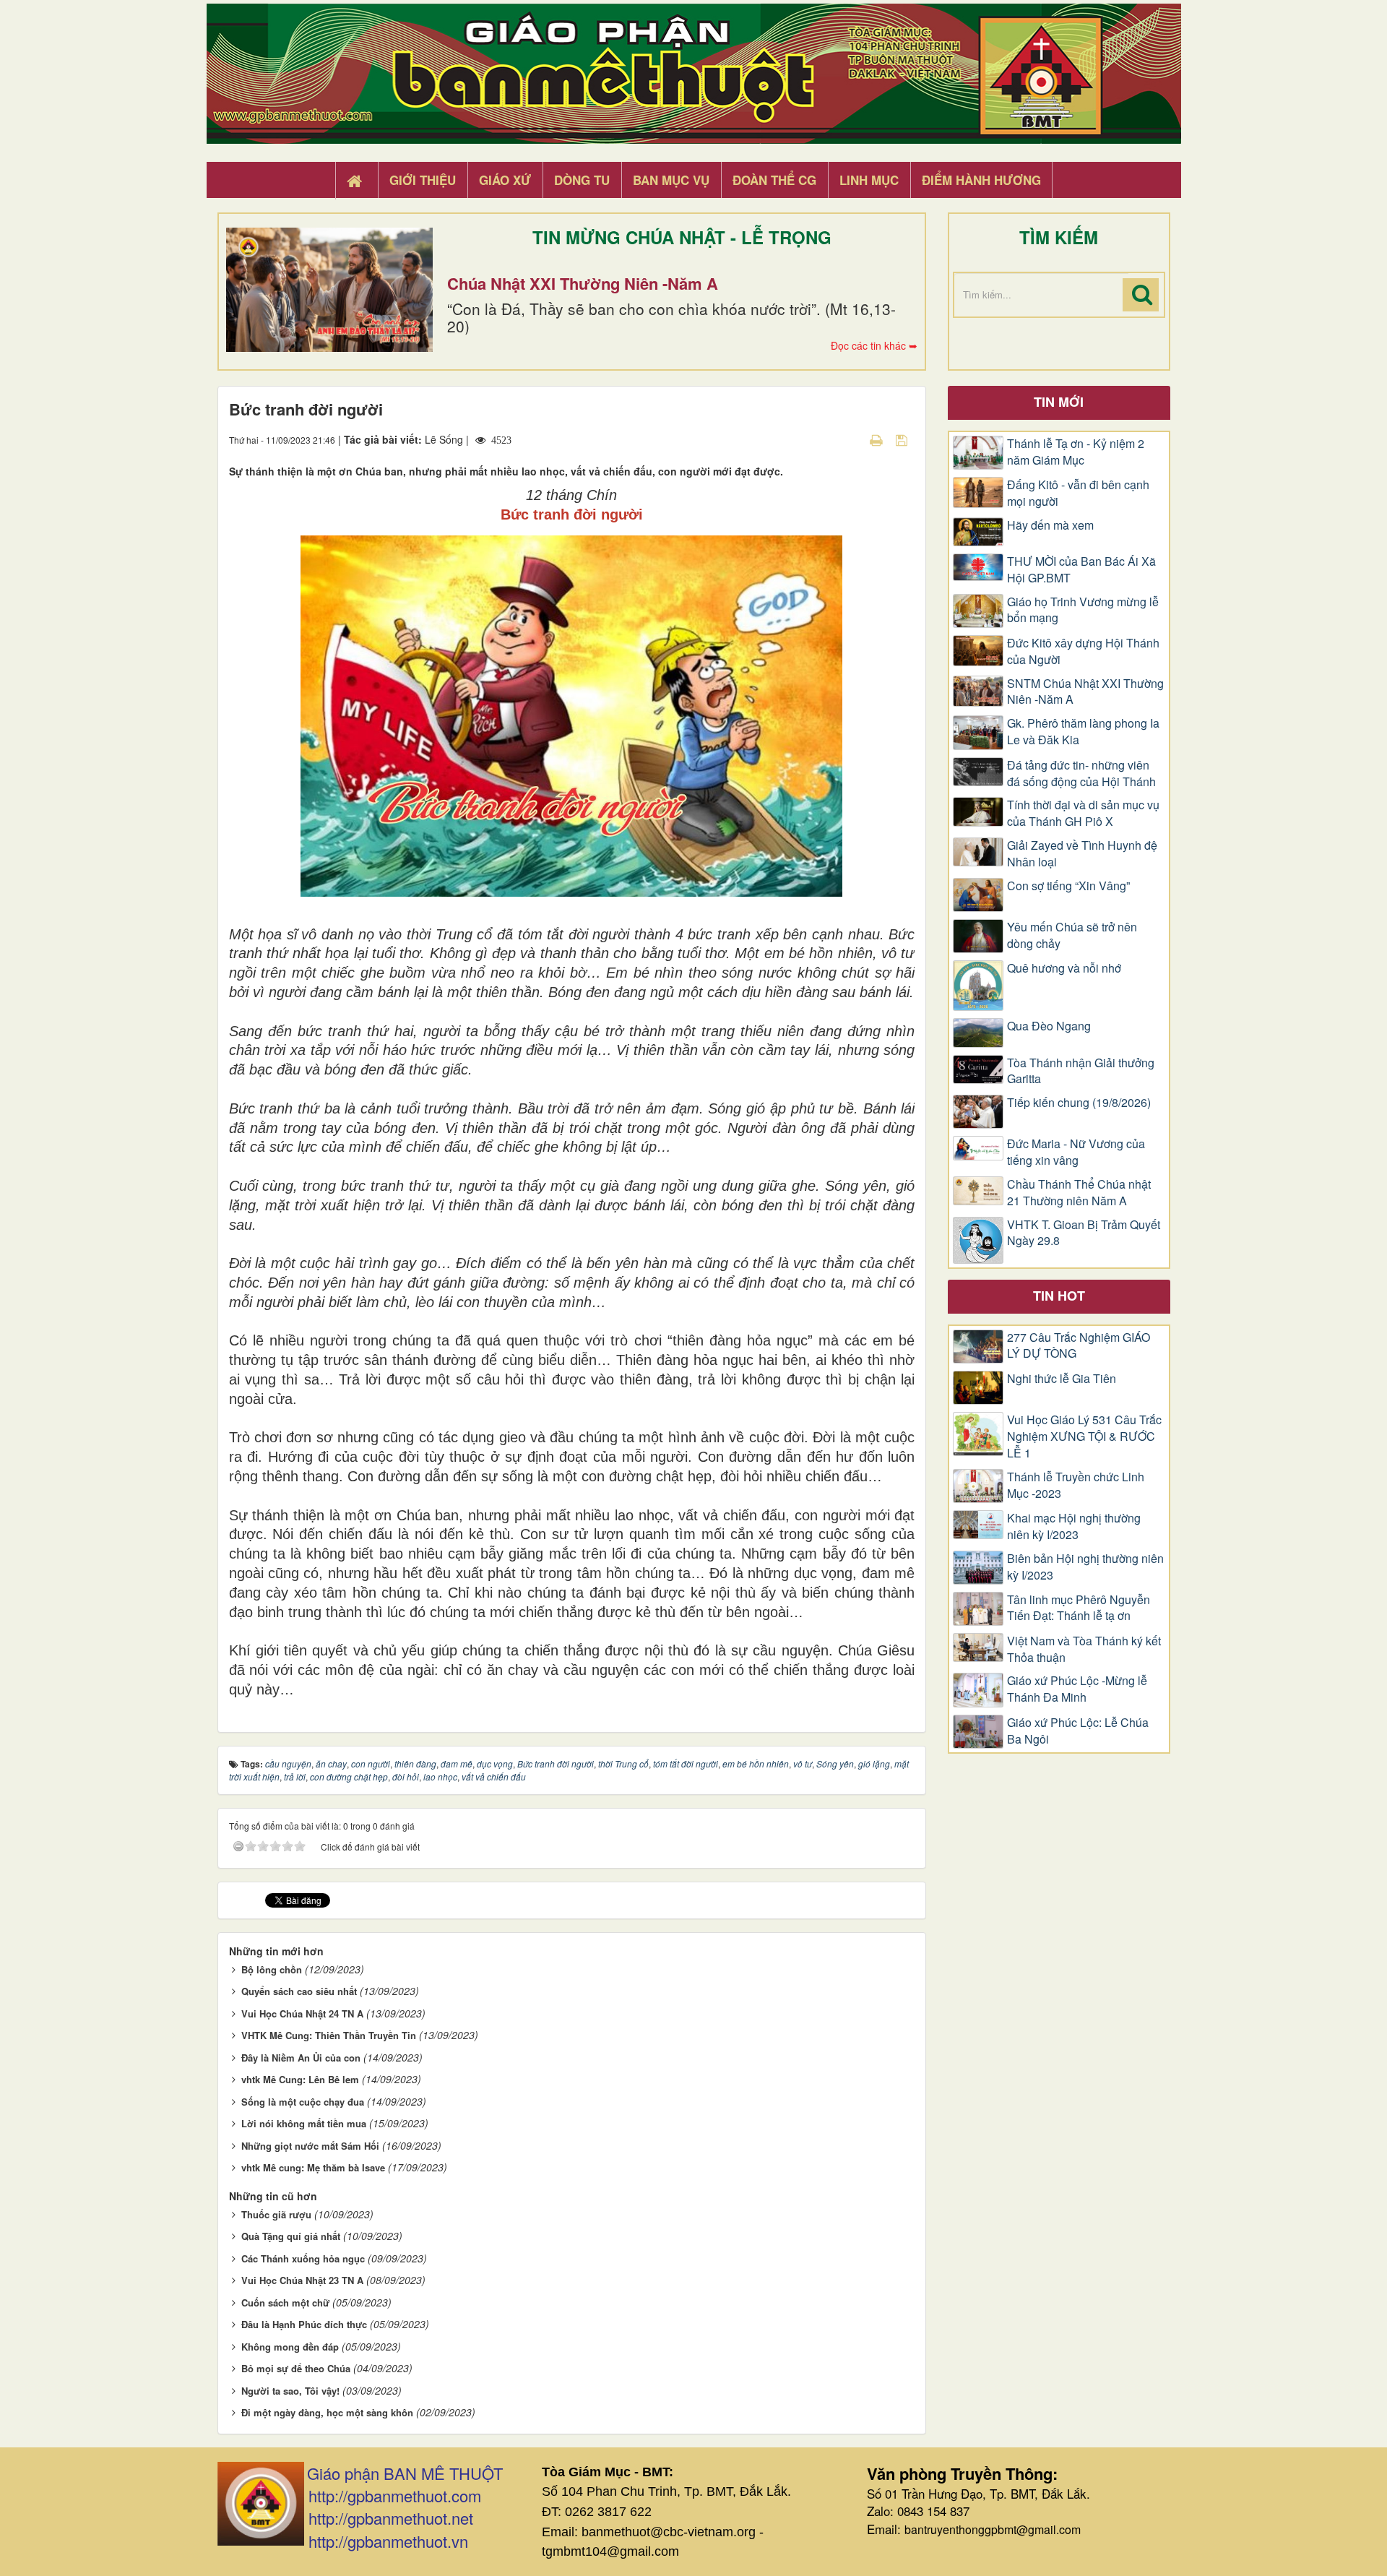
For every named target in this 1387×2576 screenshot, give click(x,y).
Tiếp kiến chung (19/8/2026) (1079, 1103)
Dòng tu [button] (582, 180)
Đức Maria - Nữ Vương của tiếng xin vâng (1076, 1152)
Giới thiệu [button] (423, 180)
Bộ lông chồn (272, 1969)
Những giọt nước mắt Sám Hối (310, 2146)
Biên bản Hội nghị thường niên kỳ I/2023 (1085, 1567)
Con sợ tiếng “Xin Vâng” (1068, 886)
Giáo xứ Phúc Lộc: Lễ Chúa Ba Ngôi (1078, 1731)
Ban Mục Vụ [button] (671, 180)
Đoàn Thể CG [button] (774, 180)
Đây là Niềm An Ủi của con (301, 2058)
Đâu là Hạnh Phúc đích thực (304, 2324)
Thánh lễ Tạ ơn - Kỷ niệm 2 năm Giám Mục (1076, 452)
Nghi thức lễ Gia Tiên (1062, 1379)
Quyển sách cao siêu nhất (299, 1991)
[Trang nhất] (356, 181)
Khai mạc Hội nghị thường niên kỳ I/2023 (1074, 1526)
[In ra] (878, 439)
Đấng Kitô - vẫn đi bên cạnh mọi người (1078, 493)
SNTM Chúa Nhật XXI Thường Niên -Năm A (1085, 692)
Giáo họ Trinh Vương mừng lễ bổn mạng (1083, 610)
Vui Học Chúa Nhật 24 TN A (302, 2013)
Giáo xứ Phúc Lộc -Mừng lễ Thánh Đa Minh (1077, 1689)
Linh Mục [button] (869, 180)
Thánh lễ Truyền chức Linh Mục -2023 (1076, 1485)
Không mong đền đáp (290, 2347)
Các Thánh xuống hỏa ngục (303, 2258)
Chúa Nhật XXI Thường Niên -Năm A (583, 283)
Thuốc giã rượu (276, 2214)
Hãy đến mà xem (1050, 525)
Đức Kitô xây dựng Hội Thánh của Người (1083, 651)
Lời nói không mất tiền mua (304, 2123)
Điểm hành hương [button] (981, 180)
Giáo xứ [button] (505, 180)
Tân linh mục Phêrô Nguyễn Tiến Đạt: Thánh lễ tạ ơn (1079, 1608)
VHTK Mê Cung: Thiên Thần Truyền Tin (329, 2035)
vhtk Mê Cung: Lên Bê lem (300, 2079)
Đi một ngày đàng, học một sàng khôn (327, 2412)
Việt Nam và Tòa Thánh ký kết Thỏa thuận (1084, 1649)
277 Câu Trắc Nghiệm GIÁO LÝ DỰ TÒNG (1079, 1346)
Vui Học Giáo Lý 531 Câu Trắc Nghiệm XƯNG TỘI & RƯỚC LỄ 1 (1084, 1436)
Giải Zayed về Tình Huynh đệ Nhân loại (1082, 854)
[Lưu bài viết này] (903, 439)
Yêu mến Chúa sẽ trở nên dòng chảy (1072, 935)
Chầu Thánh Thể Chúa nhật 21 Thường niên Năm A (1079, 1193)
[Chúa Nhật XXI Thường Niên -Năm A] (329, 290)
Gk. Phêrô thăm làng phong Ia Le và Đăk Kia (1083, 732)
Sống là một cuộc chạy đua (303, 2102)
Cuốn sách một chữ (285, 2303)
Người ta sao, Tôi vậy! (290, 2391)
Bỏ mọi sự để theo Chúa (296, 2368)
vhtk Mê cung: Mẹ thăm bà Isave (313, 2167)
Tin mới (1059, 402)
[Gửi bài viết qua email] (851, 439)
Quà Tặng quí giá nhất (291, 2236)
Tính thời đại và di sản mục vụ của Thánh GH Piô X (1083, 813)
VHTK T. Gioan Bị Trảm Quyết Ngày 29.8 (1084, 1233)
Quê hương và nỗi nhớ (1064, 968)
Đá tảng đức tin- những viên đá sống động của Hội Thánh (1081, 774)
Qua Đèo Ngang (1049, 1026)
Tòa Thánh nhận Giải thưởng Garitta (1081, 1071)
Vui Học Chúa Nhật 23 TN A (302, 2280)
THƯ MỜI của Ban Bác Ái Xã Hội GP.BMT (1081, 570)
